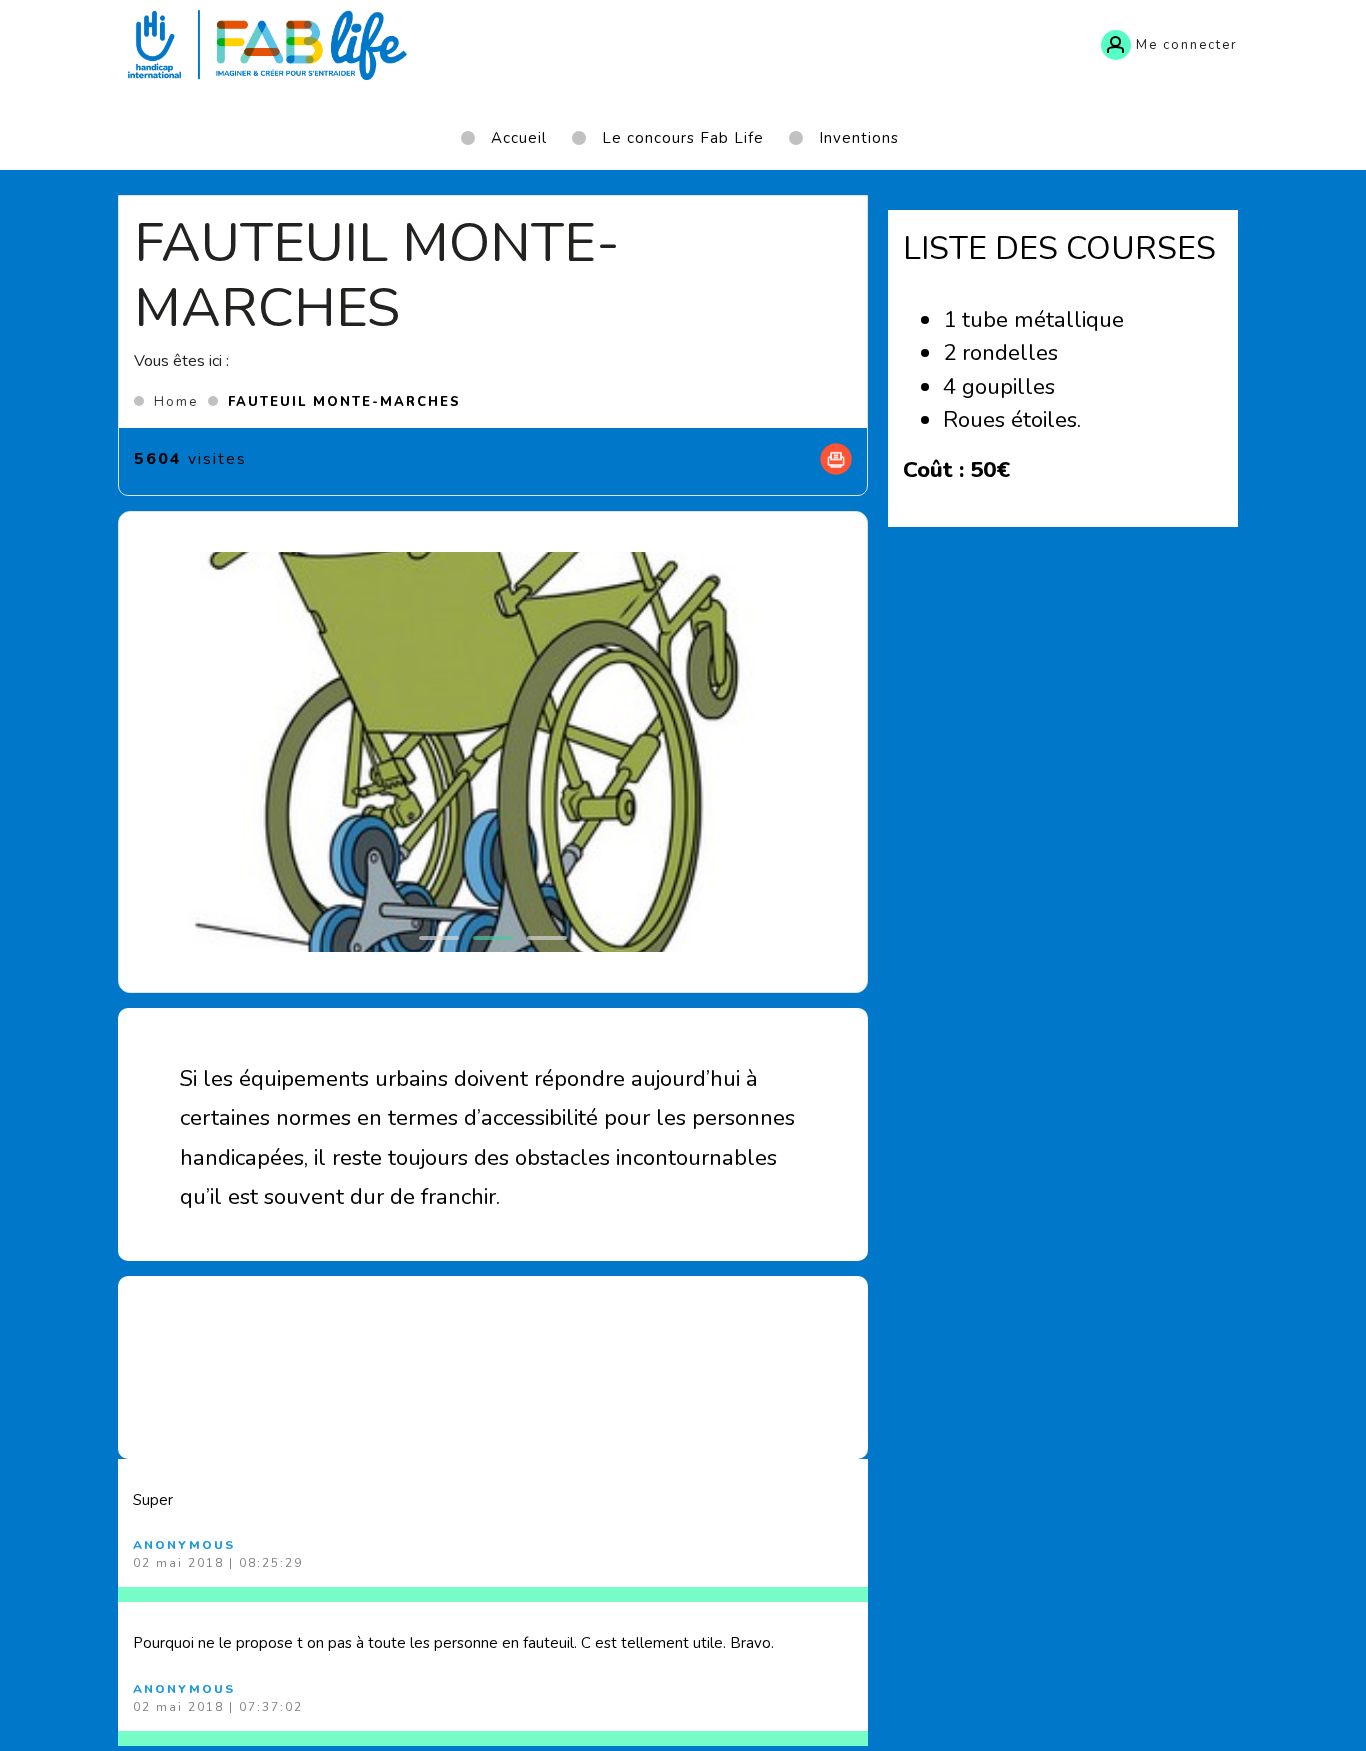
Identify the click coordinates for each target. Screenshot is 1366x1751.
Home (176, 402)
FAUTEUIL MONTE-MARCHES (344, 402)
